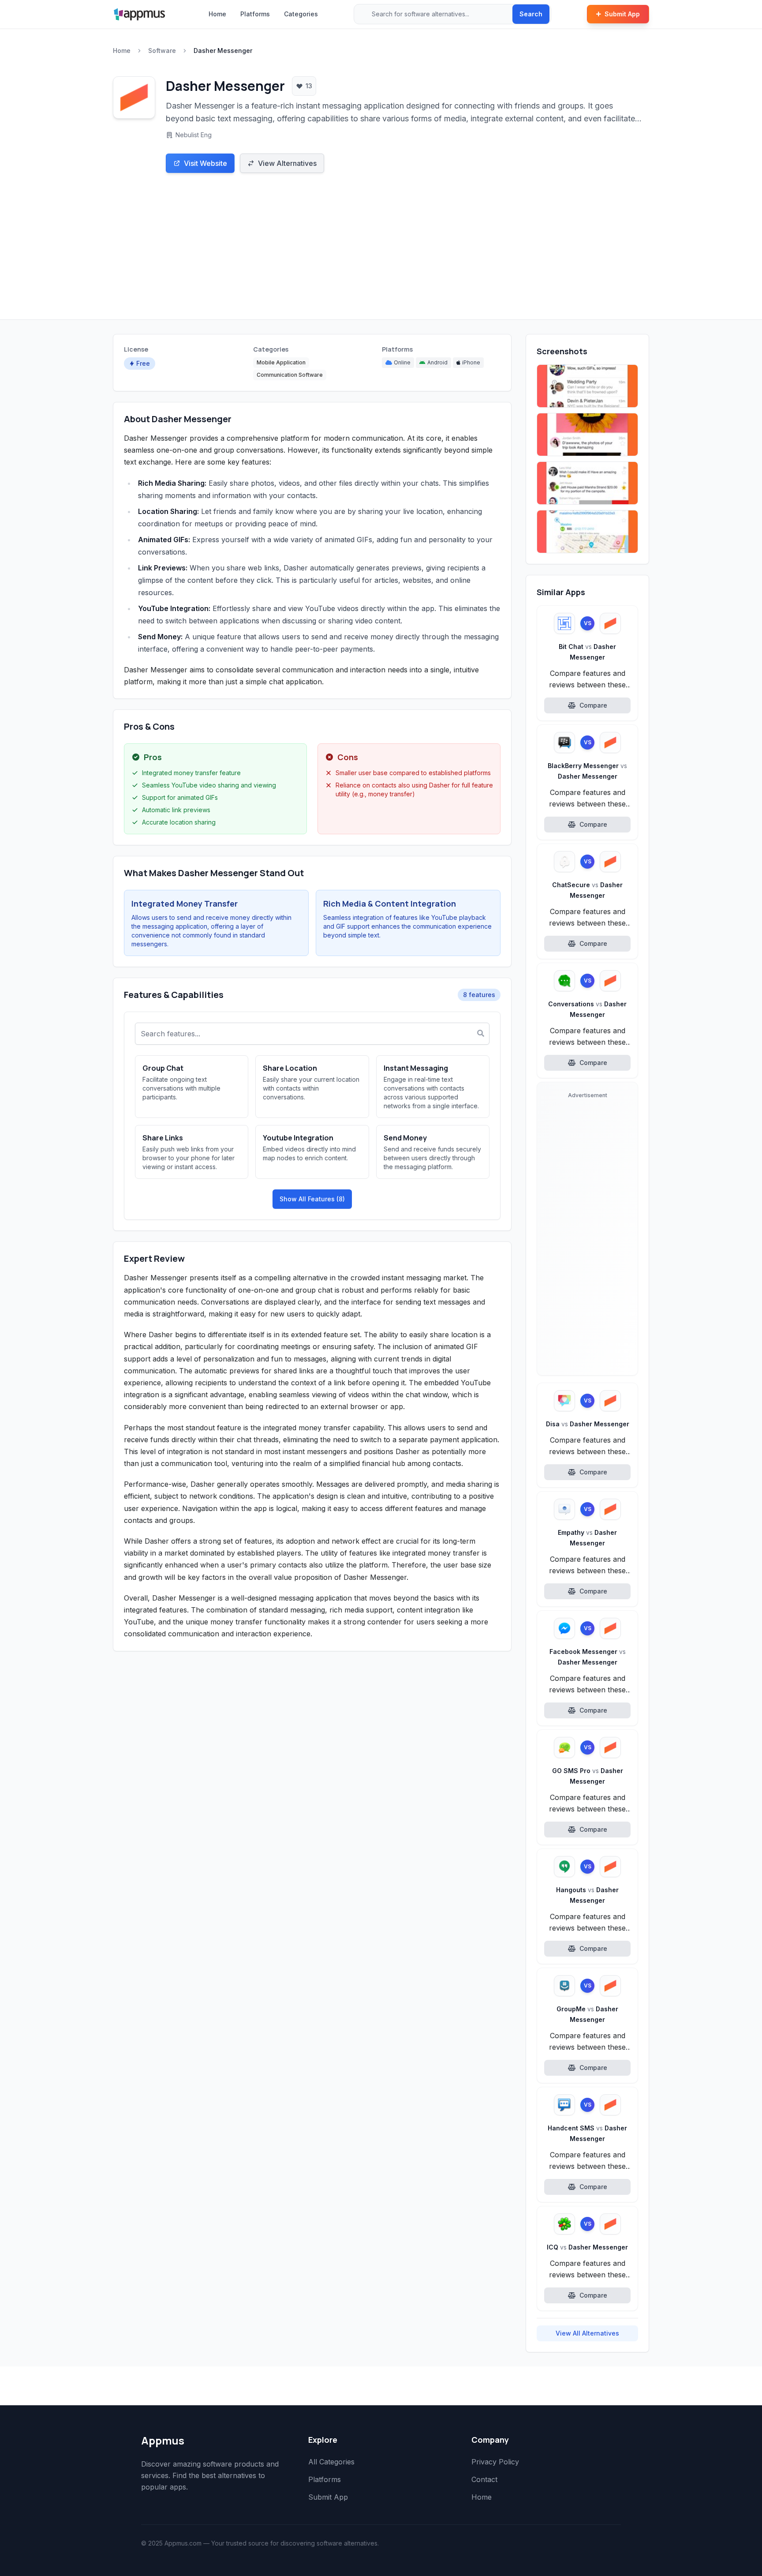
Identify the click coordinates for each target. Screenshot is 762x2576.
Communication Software (290, 375)
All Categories (331, 2462)
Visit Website (205, 163)
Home (217, 14)
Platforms (255, 14)
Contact (484, 2479)
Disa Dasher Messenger (588, 1424)
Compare (593, 705)
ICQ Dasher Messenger (587, 2247)
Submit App (622, 14)
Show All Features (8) (312, 1199)
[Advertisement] (381, 253)
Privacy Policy (495, 2462)
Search (531, 14)
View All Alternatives (587, 2333)
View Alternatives (287, 163)
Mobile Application (281, 362)
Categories (301, 14)
